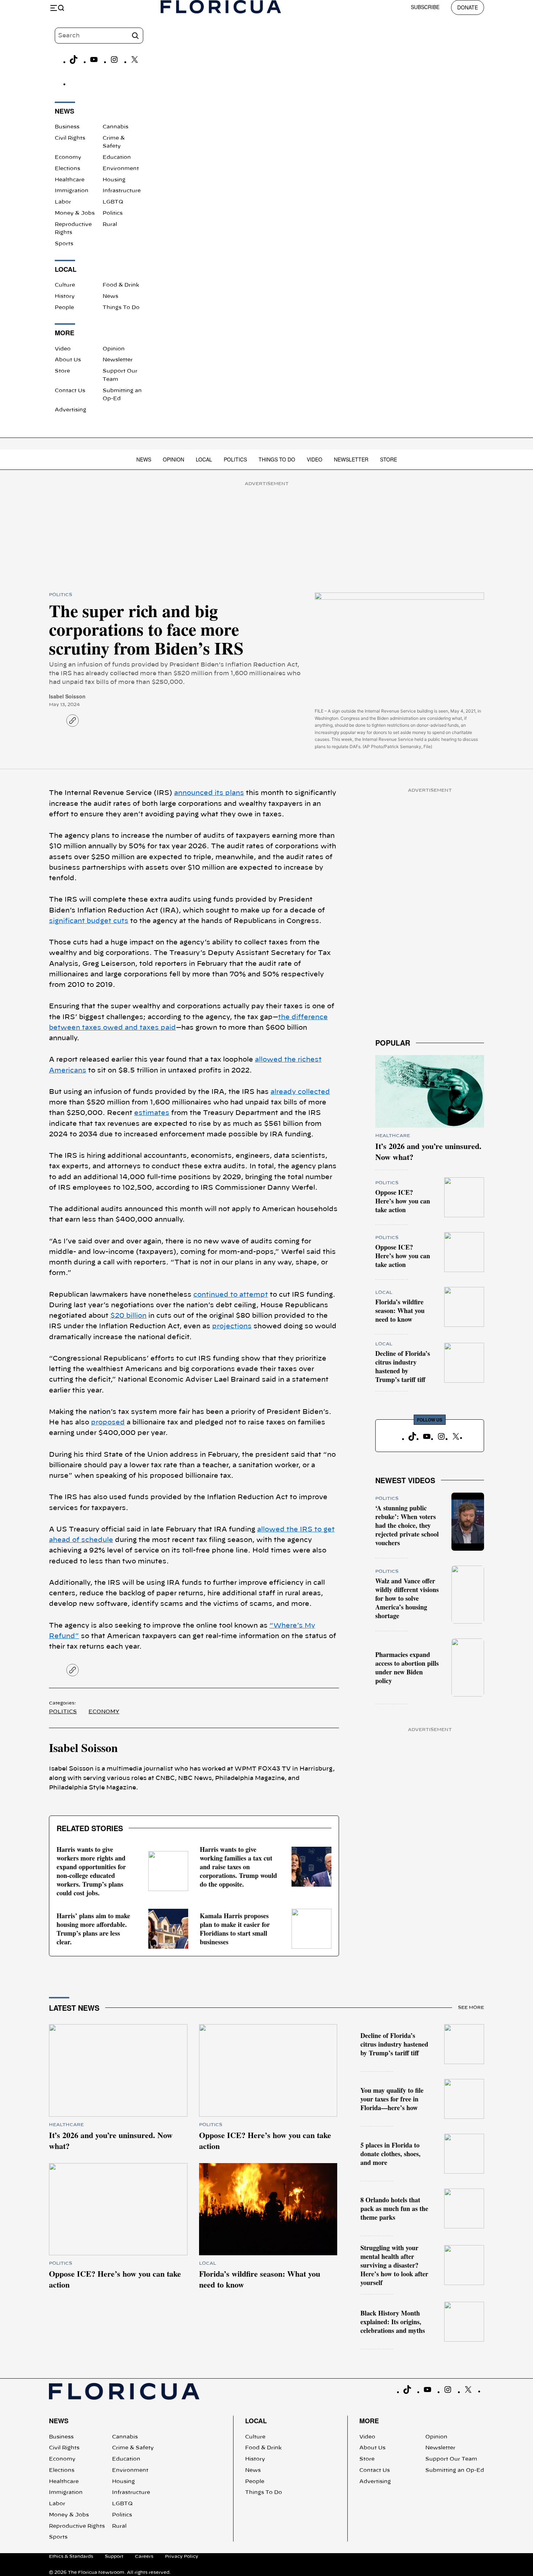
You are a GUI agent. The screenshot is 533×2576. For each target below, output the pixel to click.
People (64, 308)
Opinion (114, 349)
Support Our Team (451, 2459)
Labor (63, 202)
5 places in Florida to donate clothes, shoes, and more (391, 2154)
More (369, 2421)
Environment (121, 169)
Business (67, 127)
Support (114, 2556)
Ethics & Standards (71, 2556)
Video (63, 349)
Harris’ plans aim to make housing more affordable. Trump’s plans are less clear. (93, 1929)
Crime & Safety (133, 2448)
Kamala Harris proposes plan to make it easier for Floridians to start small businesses (235, 1929)
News (110, 296)
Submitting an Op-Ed (455, 2470)
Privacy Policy (182, 2556)
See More (471, 2007)
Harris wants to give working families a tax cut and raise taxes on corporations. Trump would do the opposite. (238, 1867)
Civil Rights (70, 138)
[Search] (135, 36)
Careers (144, 2556)
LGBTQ (113, 202)
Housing (114, 180)
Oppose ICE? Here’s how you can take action (403, 1201)
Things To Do (121, 308)
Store (62, 371)
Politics (113, 213)
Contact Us (70, 391)
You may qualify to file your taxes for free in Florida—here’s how (392, 2099)
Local (204, 459)
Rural (110, 225)
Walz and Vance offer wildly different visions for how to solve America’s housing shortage (407, 1598)
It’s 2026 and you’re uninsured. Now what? (428, 1151)
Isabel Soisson (67, 696)
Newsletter (118, 360)
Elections (67, 169)
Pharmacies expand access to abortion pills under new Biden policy (407, 1668)
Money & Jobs (75, 213)
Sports (64, 244)
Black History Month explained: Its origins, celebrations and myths (393, 2322)
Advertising (71, 410)
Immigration (72, 191)
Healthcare (70, 180)
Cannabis (115, 127)
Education (117, 157)
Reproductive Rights (77, 2526)
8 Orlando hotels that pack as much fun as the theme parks (394, 2208)
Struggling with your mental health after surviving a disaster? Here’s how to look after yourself (394, 2265)
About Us (68, 360)
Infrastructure (122, 191)
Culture (65, 285)
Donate (468, 7)
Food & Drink (121, 285)
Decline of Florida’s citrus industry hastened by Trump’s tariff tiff (403, 1366)
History (65, 296)
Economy (68, 157)
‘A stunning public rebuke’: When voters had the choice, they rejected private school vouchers (407, 1525)
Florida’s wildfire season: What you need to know (400, 1310)
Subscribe (425, 7)
